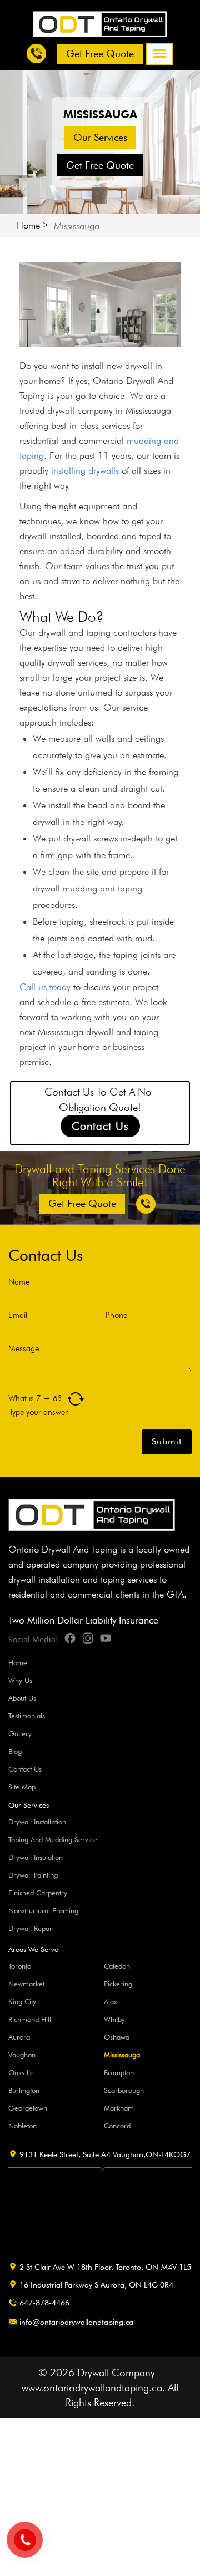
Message (24, 1349)
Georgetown (28, 2108)
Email (18, 1315)
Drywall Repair (31, 1928)
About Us (22, 1698)
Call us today (45, 987)
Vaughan (22, 2055)
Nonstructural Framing (43, 1910)
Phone (116, 1315)
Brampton (119, 2072)
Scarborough (124, 2090)
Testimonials (27, 1716)
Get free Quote (100, 54)
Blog (15, 1751)
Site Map (22, 1787)
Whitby (114, 2019)
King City (22, 2001)
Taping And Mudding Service (53, 1839)
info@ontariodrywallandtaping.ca (76, 2322)
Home (28, 225)
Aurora (19, 2037)
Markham (119, 2108)
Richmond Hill (30, 2019)
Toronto (20, 1966)
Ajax (111, 2001)
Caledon (117, 1966)
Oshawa (117, 2037)
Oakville (21, 2072)
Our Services (100, 137)
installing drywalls (85, 470)
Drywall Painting (33, 1875)
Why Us (20, 1680)
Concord (117, 2126)
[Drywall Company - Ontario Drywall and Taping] (100, 23)
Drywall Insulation (36, 1857)
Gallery (20, 1733)
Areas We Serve (33, 1949)
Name (19, 1282)
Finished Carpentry (38, 1893)
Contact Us (100, 1126)
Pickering (118, 1984)
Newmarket (26, 1984)
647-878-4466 (44, 2303)
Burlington (24, 2090)
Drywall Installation (37, 1822)
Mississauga (122, 2055)
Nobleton (22, 2126)
